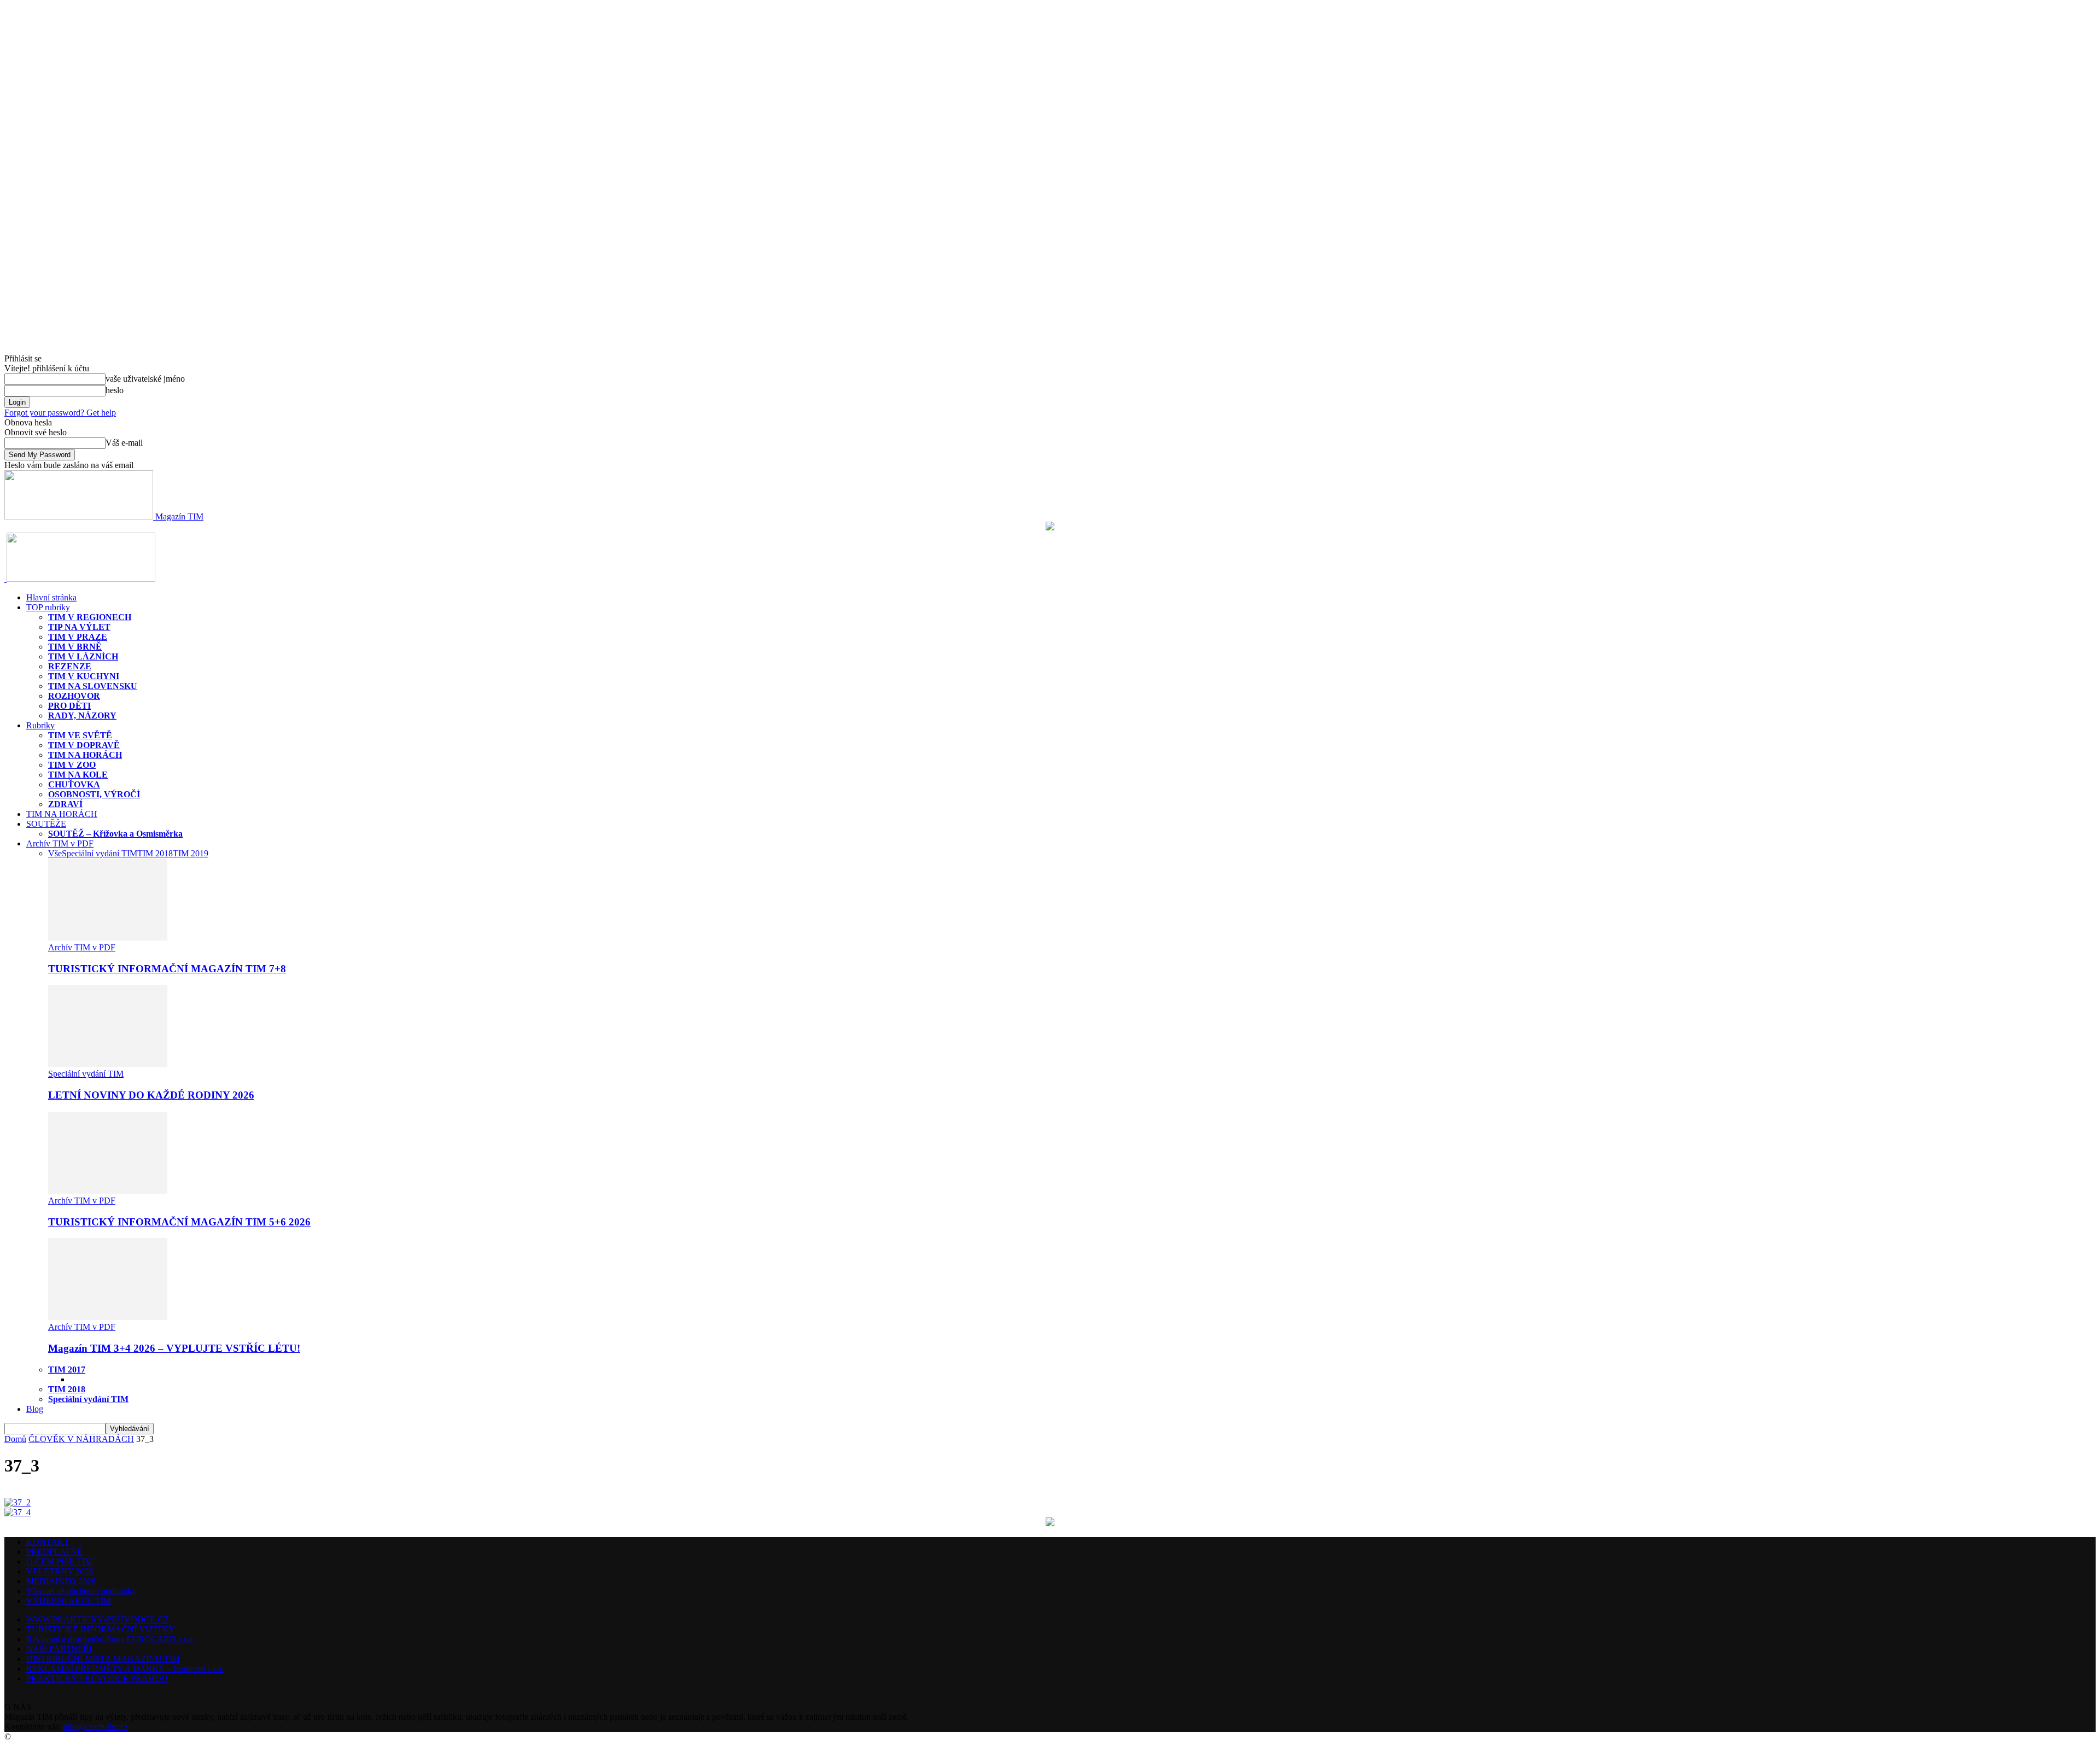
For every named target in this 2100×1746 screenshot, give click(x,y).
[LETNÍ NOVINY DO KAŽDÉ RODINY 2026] (108, 1064)
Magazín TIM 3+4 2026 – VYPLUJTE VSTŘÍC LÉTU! (174, 1348)
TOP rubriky (48, 607)
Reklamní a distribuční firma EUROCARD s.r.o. (110, 1639)
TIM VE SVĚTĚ (80, 735)
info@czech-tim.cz (95, 1727)
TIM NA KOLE (78, 775)
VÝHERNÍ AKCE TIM (69, 1601)
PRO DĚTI (69, 706)
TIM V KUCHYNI (84, 676)
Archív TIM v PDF (60, 843)
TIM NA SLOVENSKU (93, 686)
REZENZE (70, 666)
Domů (15, 1439)
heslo (115, 390)
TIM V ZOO (72, 765)
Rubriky (40, 725)
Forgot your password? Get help (60, 413)
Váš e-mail (124, 443)
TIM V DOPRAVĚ (84, 745)
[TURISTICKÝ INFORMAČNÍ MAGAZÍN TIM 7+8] (108, 938)
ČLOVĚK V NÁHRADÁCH (81, 1439)
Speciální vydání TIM (100, 853)
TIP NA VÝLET (79, 627)
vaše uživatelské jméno (145, 379)
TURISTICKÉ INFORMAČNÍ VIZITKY (101, 1629)
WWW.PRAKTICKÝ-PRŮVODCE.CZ (98, 1619)
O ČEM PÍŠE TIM (59, 1561)
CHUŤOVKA (74, 784)
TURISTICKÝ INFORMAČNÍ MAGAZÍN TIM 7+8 (167, 969)
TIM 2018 (155, 853)
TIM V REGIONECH (90, 617)
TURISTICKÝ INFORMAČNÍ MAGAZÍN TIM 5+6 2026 (179, 1222)
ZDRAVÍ (65, 804)
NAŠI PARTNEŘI (59, 1649)
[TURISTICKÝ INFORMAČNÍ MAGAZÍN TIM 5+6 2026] (108, 1191)
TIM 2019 (191, 853)
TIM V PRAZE (78, 637)
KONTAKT (48, 1542)
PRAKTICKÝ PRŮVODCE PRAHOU (97, 1678)
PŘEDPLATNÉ (54, 1552)
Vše (55, 853)
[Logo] (5, 579)
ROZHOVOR (74, 696)
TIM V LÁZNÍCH (83, 656)
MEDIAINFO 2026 (61, 1581)
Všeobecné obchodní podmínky (81, 1591)
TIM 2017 (67, 1370)
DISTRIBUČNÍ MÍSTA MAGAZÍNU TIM (103, 1659)
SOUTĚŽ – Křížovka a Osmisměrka (115, 834)
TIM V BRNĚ (75, 647)
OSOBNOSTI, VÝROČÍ (94, 794)
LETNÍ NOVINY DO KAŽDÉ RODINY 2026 (151, 1095)
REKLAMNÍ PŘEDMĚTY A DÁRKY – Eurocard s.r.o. (125, 1669)
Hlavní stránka (51, 597)
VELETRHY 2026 (60, 1571)
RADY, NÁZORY (82, 716)
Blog (35, 1409)
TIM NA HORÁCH (85, 755)
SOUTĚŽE (46, 824)
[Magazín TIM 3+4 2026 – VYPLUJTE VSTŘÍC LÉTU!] (108, 1317)
